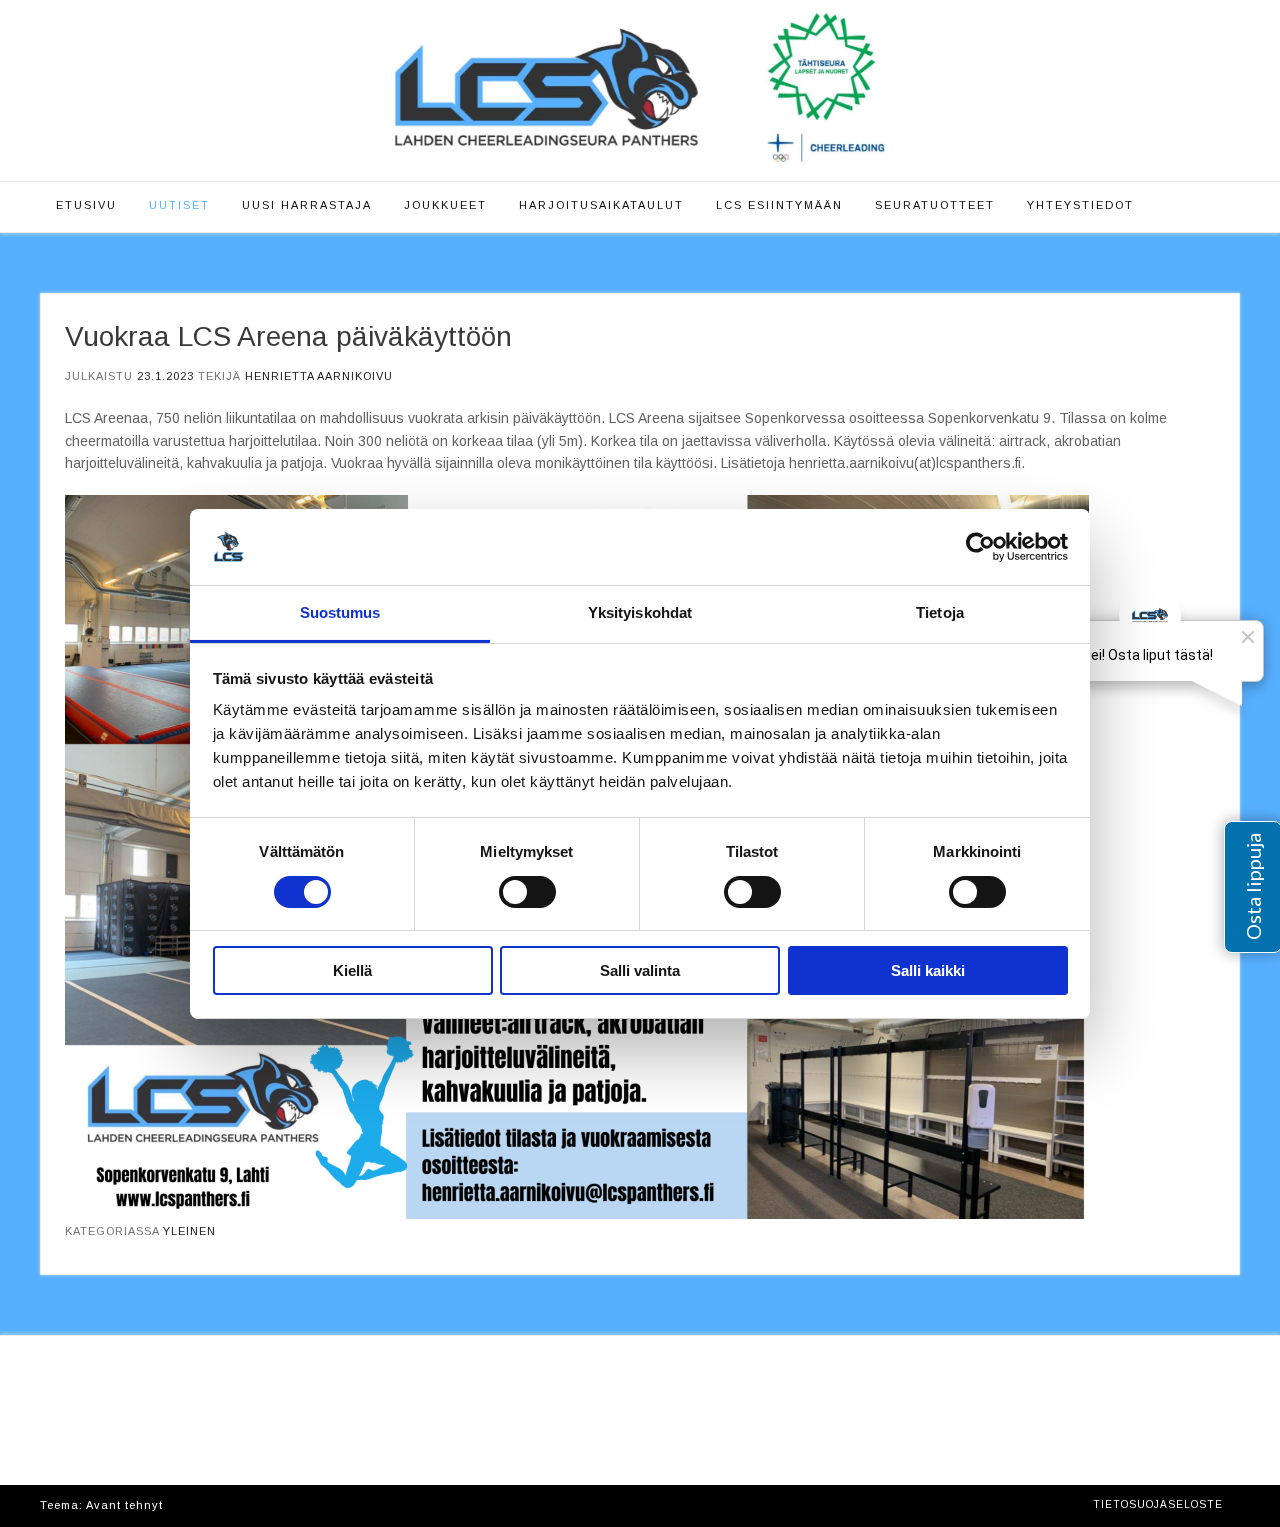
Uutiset (179, 205)
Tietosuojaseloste (1158, 1504)
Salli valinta (640, 970)
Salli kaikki (928, 970)
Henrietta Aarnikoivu (319, 376)
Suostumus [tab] (340, 612)
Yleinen (189, 1231)
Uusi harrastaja (307, 205)
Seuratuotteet (935, 205)
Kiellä (352, 970)
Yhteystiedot (1080, 205)
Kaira (183, 1505)
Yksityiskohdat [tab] (640, 612)
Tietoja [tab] (940, 612)
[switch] (527, 892)
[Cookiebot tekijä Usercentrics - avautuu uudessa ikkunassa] (980, 547)
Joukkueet (445, 205)
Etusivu (86, 205)
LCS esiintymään (779, 205)
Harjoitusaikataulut (601, 205)
